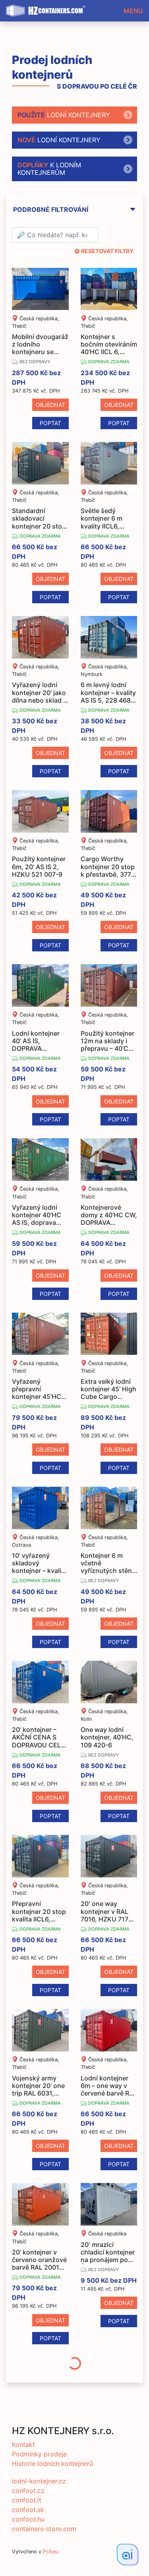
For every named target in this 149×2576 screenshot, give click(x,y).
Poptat (50, 423)
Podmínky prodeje (39, 2454)
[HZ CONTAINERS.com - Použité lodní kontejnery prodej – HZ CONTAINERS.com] (48, 8)
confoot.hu (28, 2519)
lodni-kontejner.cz (39, 2481)
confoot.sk (28, 2510)
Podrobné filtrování (51, 210)
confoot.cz (28, 2491)
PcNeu (51, 2552)
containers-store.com (44, 2529)
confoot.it (27, 2500)
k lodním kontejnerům (49, 169)
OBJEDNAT (50, 405)
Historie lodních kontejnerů (52, 2464)
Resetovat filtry (107, 251)
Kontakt (23, 2444)
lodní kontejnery (64, 115)
